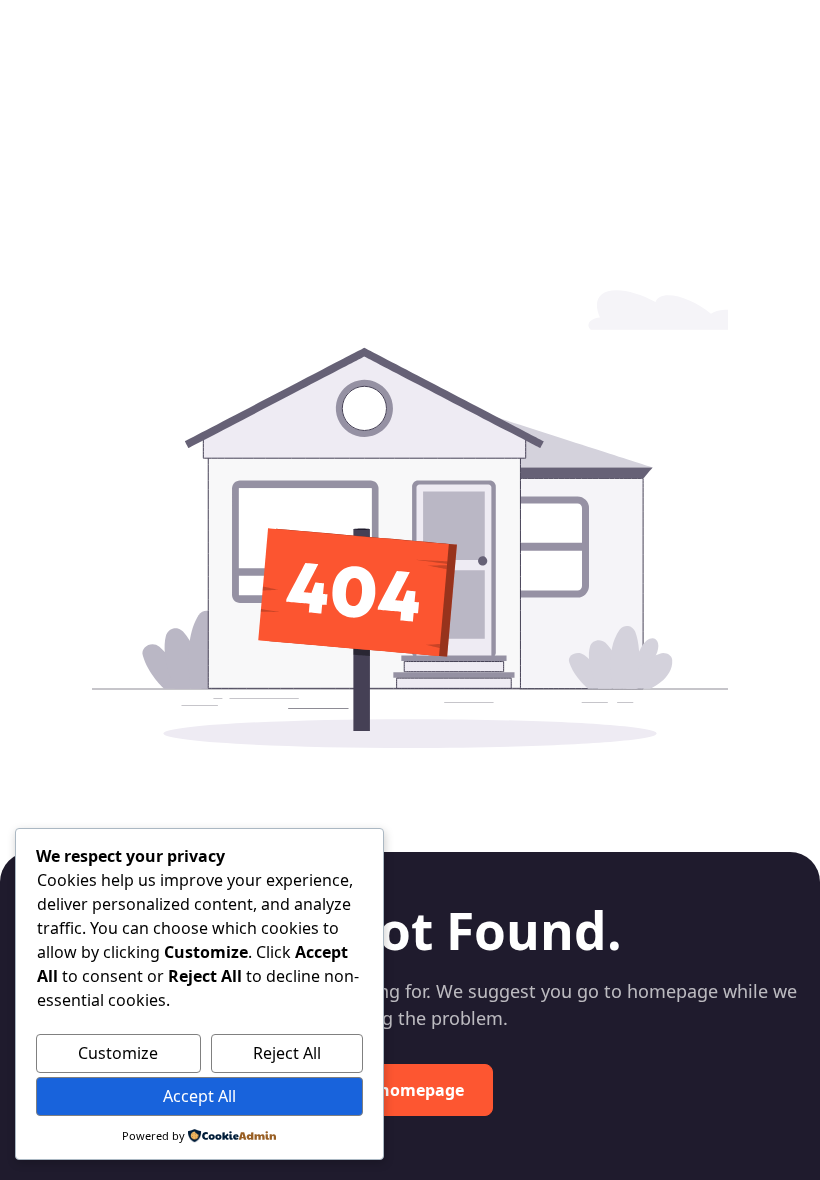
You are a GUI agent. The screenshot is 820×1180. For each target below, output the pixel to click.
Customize (118, 1053)
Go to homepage (398, 1090)
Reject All (287, 1053)
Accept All (199, 1096)
